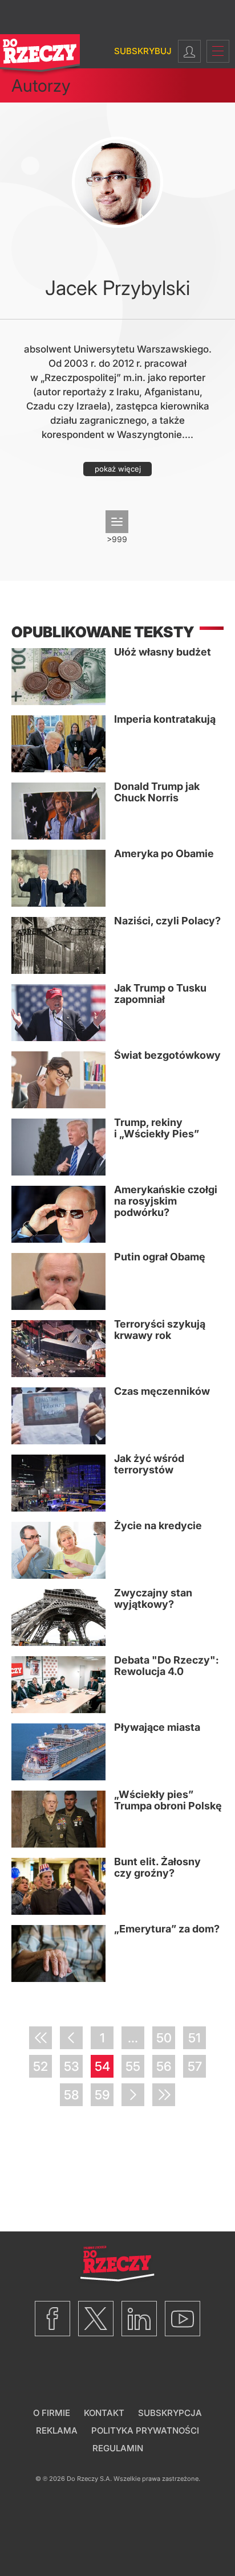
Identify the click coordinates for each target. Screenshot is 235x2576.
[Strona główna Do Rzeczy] (40, 56)
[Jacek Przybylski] (117, 182)
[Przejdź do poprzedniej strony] (71, 2038)
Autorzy (41, 85)
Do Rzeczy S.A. (89, 2479)
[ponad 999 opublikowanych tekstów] (117, 522)
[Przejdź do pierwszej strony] (40, 2038)
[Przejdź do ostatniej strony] (164, 2095)
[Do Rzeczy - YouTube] (183, 2319)
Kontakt (104, 2413)
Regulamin (118, 2448)
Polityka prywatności (145, 2430)
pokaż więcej (118, 469)
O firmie (52, 2413)
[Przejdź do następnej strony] (133, 2095)
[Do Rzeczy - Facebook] (52, 2319)
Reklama (57, 2430)
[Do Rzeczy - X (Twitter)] (96, 2319)
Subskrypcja (170, 2413)
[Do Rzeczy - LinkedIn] (139, 2319)
